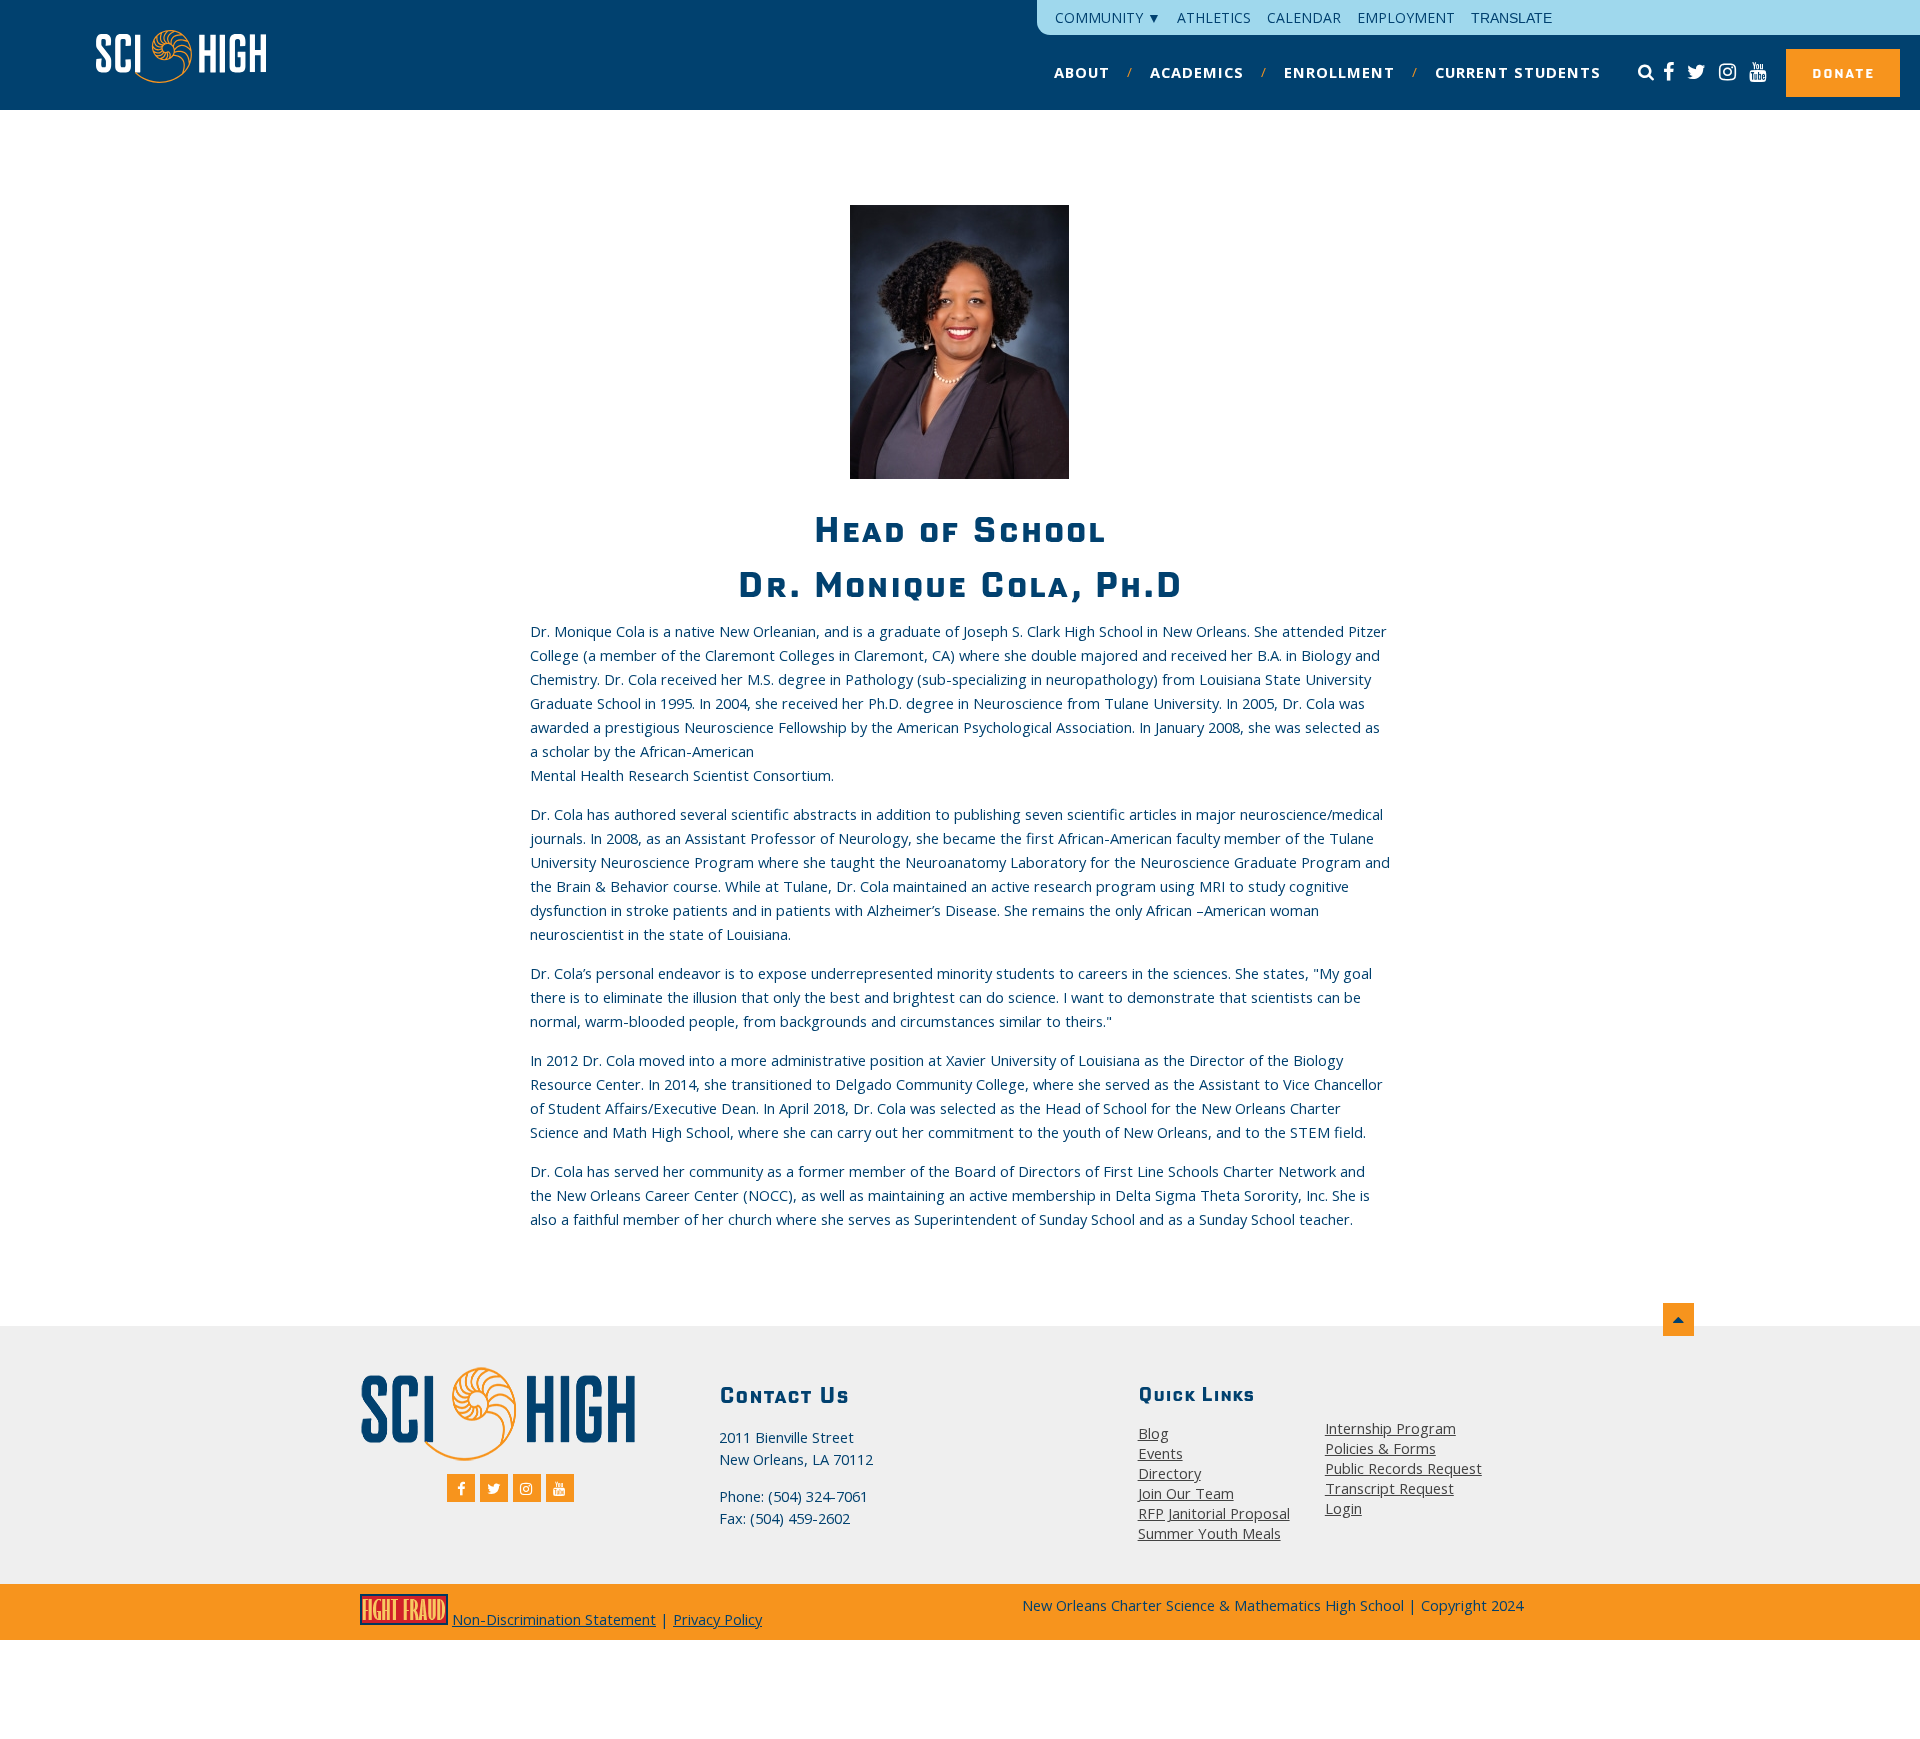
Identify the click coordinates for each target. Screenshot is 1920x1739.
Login (1343, 1508)
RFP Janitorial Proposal (1214, 1513)
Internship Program (1390, 1428)
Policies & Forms (1380, 1448)
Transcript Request (1389, 1488)
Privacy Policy (717, 1619)
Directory (1169, 1473)
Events (1160, 1453)
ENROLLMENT (1339, 72)
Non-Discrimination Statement (554, 1619)
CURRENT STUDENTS (1518, 72)
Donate (1843, 73)
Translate (1511, 18)
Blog (1153, 1433)
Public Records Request (1403, 1468)
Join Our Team (1186, 1493)
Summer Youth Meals (1209, 1533)
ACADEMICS (1197, 72)
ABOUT (1082, 72)
